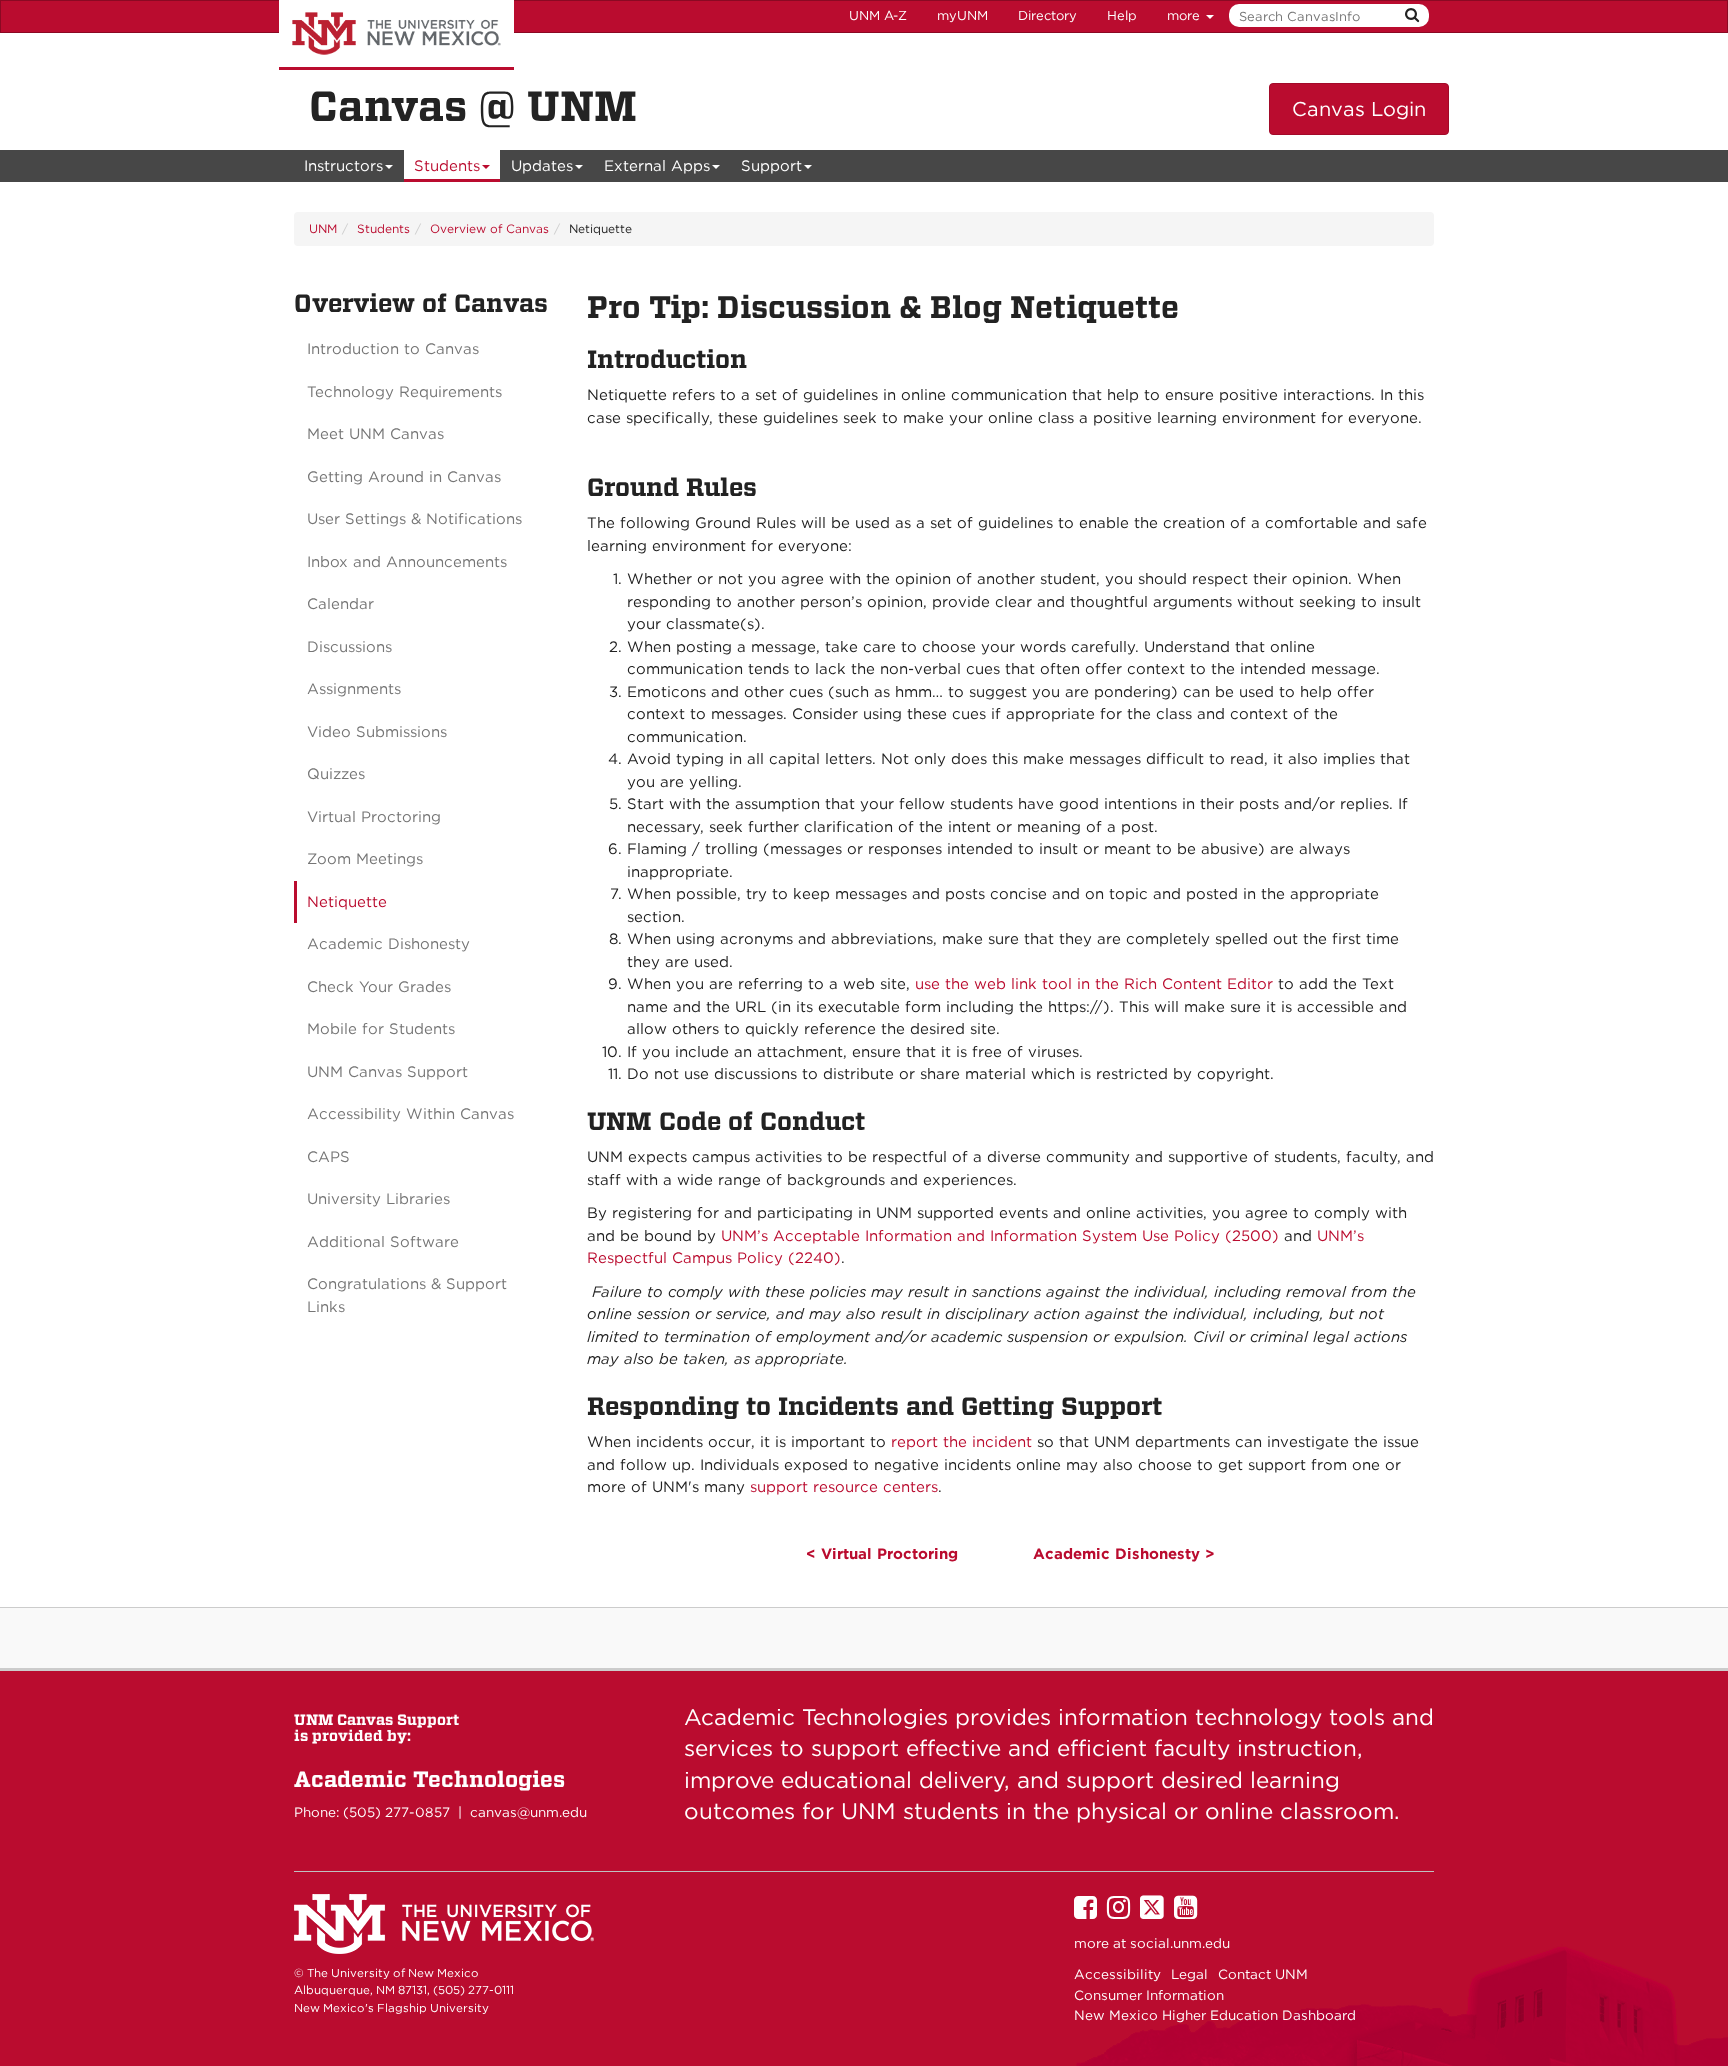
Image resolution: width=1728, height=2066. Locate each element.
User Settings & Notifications (414, 519)
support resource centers (844, 1487)
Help (1122, 15)
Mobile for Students (381, 1029)
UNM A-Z (878, 15)
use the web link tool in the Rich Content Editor (1094, 984)
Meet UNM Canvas (375, 434)
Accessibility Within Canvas (410, 1114)
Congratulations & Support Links (407, 1295)
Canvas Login (1359, 109)
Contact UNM (1263, 1974)
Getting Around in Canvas (404, 477)
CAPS (328, 1157)
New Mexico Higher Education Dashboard (1215, 2015)
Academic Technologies (429, 1779)
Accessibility (1117, 1974)
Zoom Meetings (365, 859)
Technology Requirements (404, 392)
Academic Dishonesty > (1124, 1554)
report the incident (961, 1442)
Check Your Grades (379, 987)
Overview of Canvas (489, 228)
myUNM (962, 15)
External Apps (657, 166)
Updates (542, 166)
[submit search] (1412, 15)
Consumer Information (1149, 1995)
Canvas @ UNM (473, 106)
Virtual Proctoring (374, 817)
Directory (1047, 15)
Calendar (340, 604)
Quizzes (336, 774)
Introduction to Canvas (393, 349)
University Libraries (378, 1199)
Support (771, 166)
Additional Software (383, 1242)
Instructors (343, 166)
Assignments (354, 689)
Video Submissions (377, 732)
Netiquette (347, 902)
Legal (1189, 1974)
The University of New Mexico (396, 35)
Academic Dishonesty (388, 944)
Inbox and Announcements (407, 562)
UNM (323, 228)
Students (447, 166)
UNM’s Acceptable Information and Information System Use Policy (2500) (1000, 1236)
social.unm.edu (1180, 1943)
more (1185, 15)
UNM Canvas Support (387, 1072)
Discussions (349, 647)
